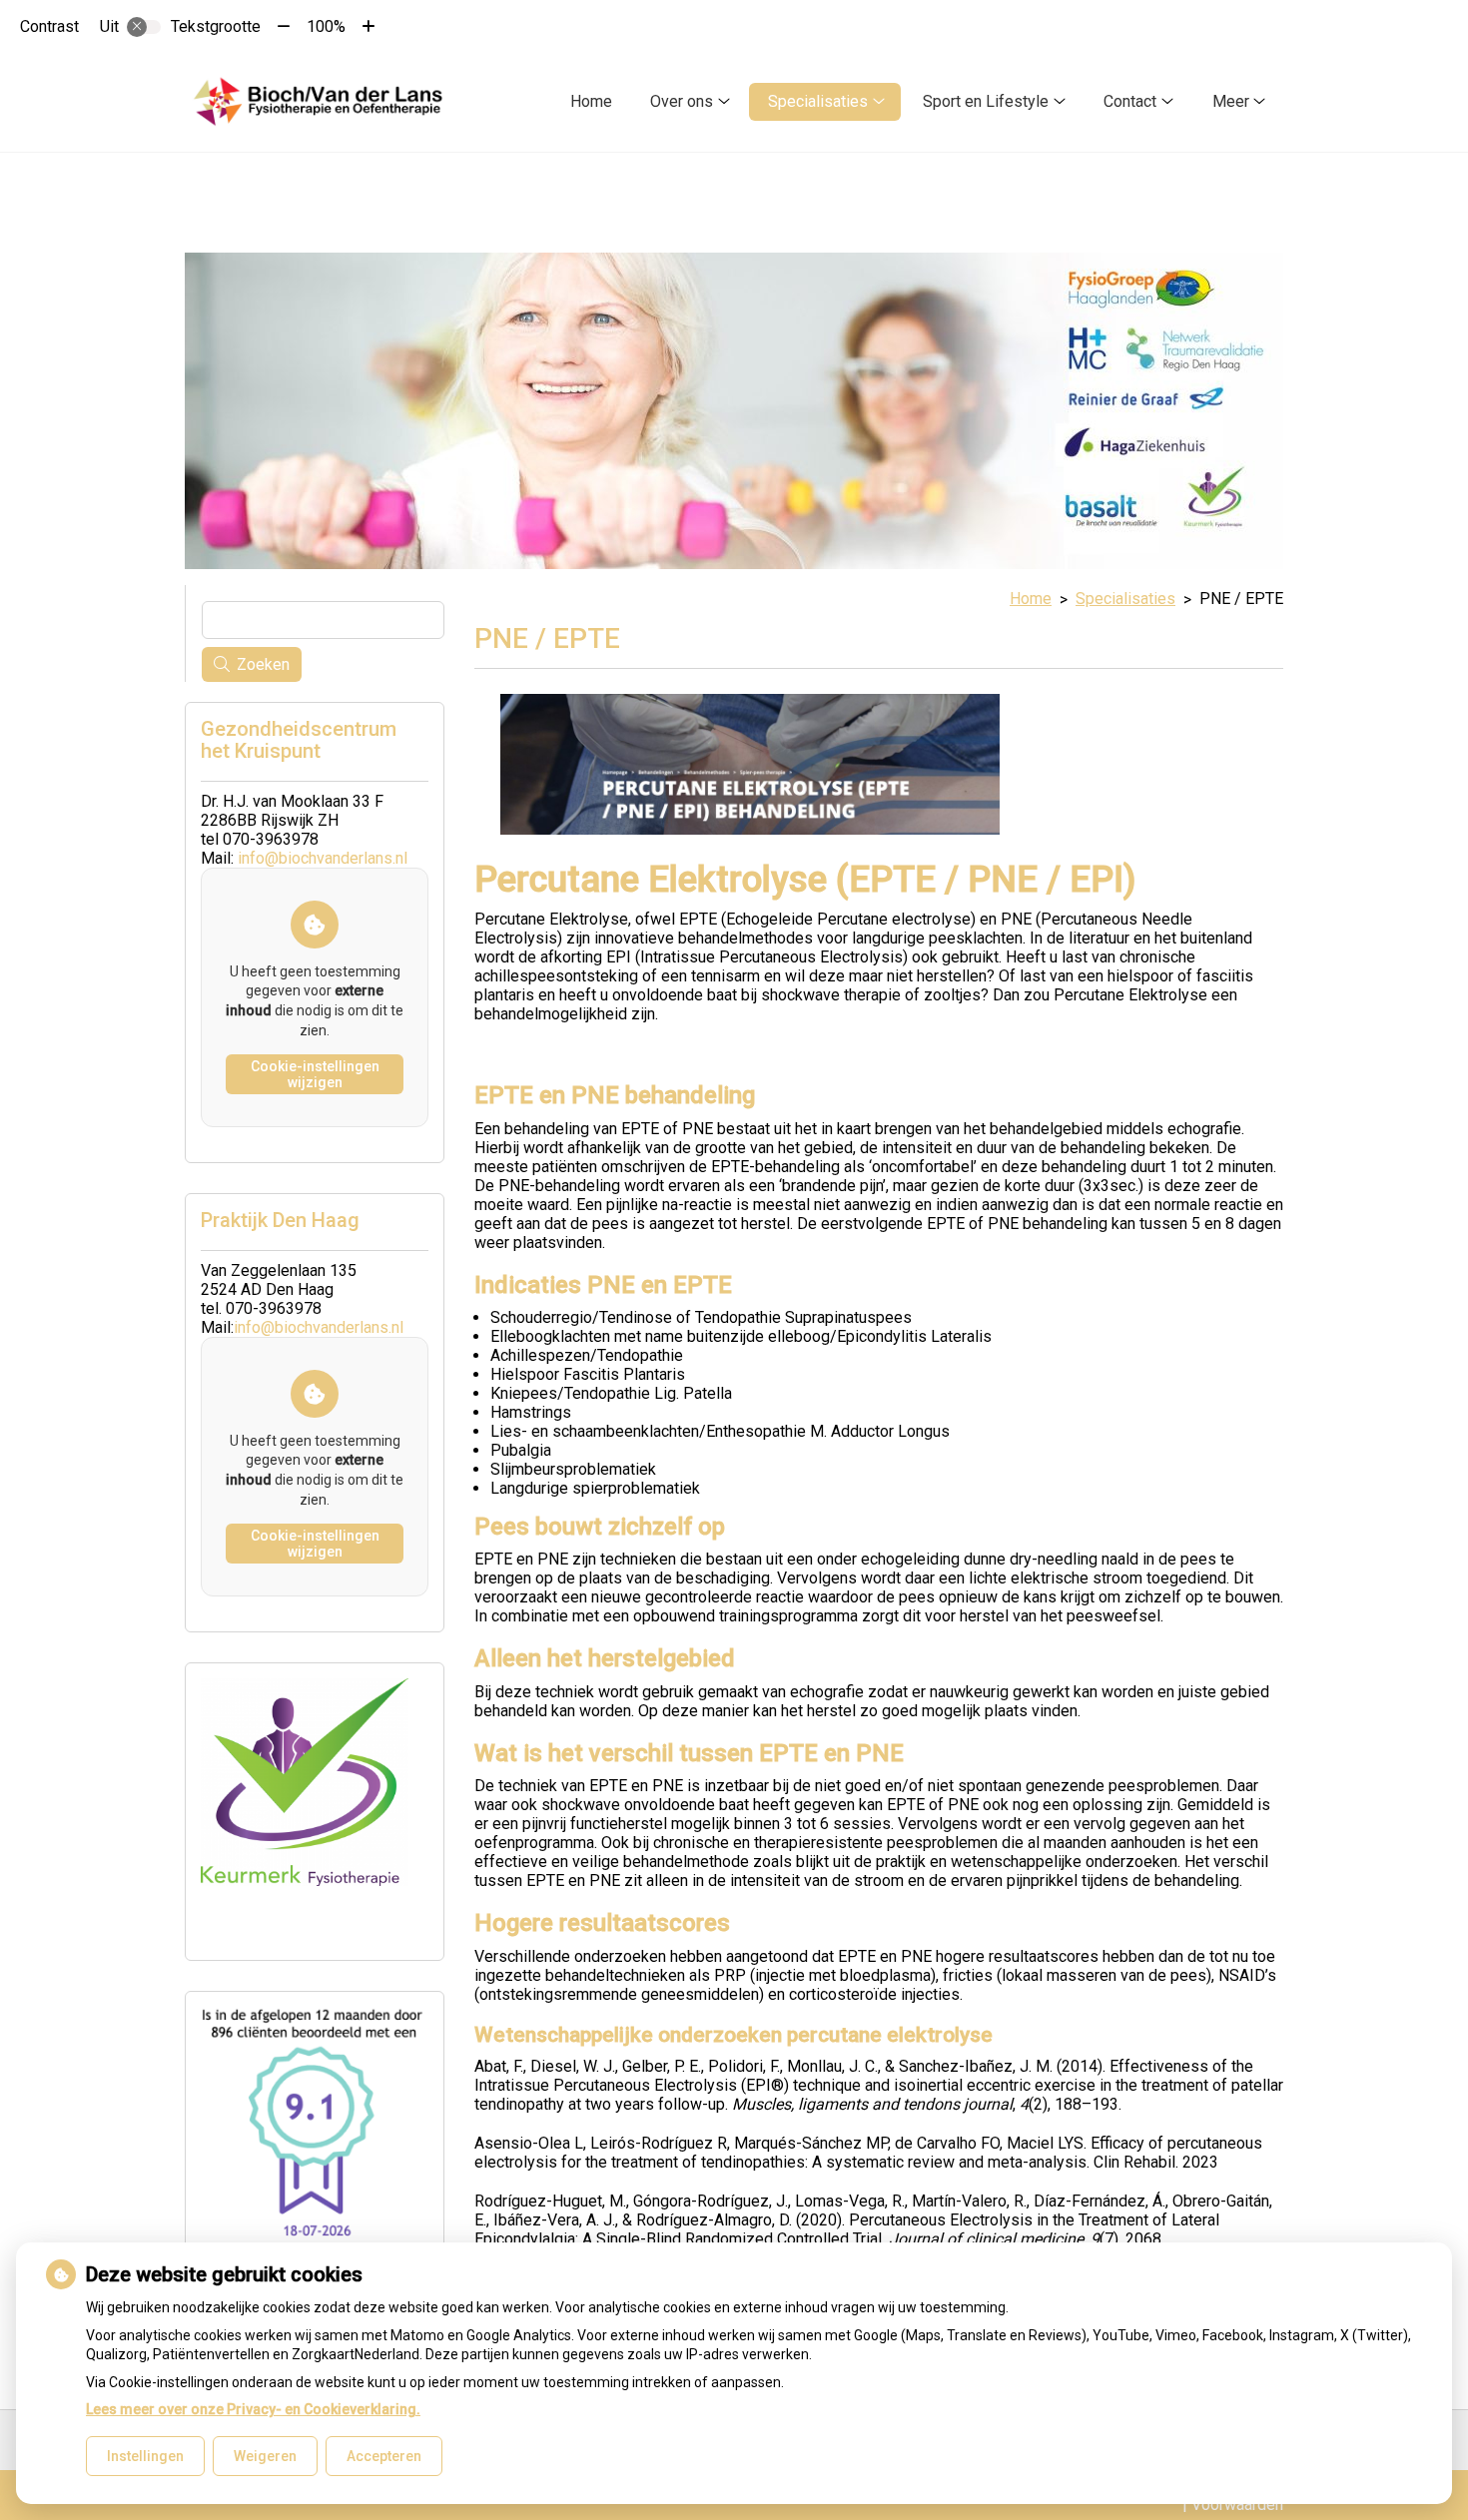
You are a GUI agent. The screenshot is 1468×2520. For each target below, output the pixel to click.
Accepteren (384, 2456)
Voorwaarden (1237, 2505)
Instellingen (145, 2456)
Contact (1130, 101)
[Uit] (144, 27)
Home (591, 101)
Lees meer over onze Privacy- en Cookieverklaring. (253, 2409)
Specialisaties (818, 101)
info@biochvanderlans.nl (323, 858)
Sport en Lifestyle (986, 101)
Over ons (682, 101)
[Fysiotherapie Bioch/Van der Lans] (322, 101)
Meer (1231, 101)
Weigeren (265, 2456)
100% (326, 26)
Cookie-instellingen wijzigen (315, 1074)
